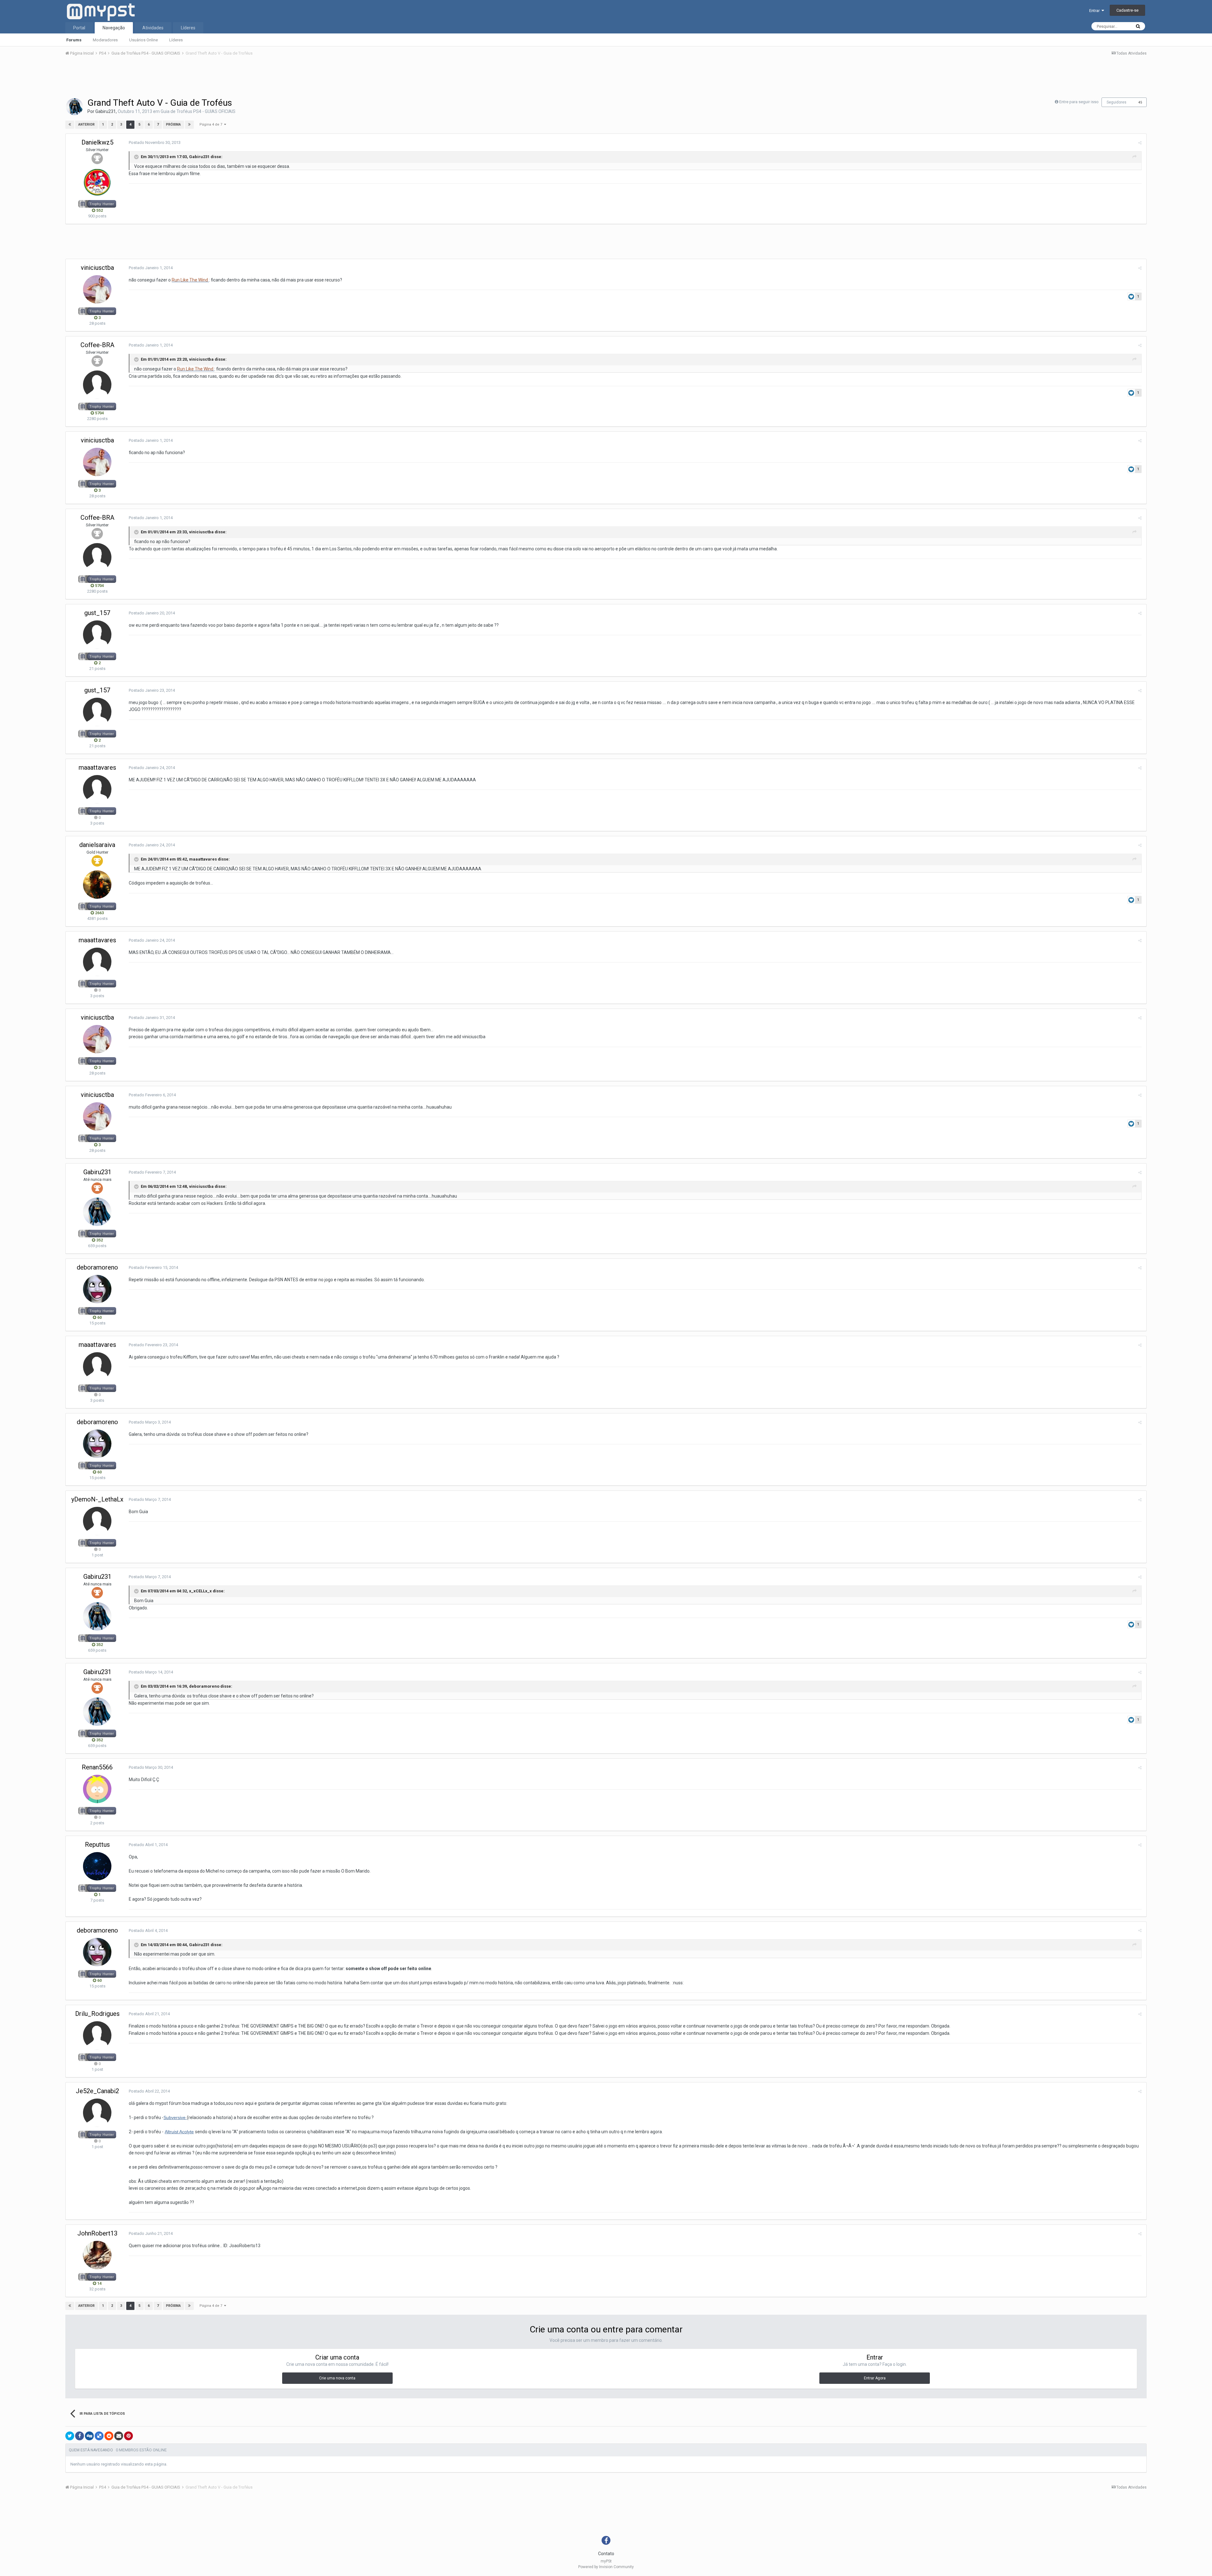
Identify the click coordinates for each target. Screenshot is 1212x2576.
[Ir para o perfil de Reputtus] (97, 1866)
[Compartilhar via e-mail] (119, 2436)
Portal (79, 28)
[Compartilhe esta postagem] (1140, 143)
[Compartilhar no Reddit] (109, 2436)
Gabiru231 (106, 111)
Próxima (173, 124)
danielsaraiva (97, 845)
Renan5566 (97, 1767)
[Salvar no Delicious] (99, 2436)
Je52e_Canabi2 (97, 2091)
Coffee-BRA (97, 345)
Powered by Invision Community (606, 2567)
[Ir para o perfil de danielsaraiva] (97, 885)
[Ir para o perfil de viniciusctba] (97, 289)
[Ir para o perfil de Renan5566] (97, 1789)
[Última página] (189, 125)
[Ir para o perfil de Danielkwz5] (97, 182)
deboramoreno (97, 1267)
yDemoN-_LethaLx (97, 1499)
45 (1140, 102)
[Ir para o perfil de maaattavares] (97, 789)
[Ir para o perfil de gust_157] (97, 635)
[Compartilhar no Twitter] (70, 2436)
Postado (155, 142)
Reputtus (97, 1845)
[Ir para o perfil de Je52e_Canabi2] (97, 2113)
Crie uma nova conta (337, 2378)
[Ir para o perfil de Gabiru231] (74, 107)
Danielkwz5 (97, 142)
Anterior (86, 124)
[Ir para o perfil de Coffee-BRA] (97, 385)
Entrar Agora (875, 2378)
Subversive (175, 2117)
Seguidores (1117, 102)
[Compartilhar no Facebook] (80, 2436)
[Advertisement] (606, 79)
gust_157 (97, 613)
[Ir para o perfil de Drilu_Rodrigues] (97, 2035)
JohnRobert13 (97, 2233)
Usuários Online (143, 40)
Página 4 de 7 (212, 124)
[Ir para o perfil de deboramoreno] (97, 1289)
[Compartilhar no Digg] (89, 2436)
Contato (606, 2554)
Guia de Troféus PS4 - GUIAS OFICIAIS (198, 111)
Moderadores (105, 40)
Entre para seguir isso (1079, 102)
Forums (74, 40)
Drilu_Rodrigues (97, 2014)
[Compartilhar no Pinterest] (128, 2436)
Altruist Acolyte (179, 2132)
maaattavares (97, 767)
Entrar (1095, 11)
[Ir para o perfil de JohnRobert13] (97, 2255)
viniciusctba (97, 268)
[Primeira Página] (70, 125)
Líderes (176, 40)
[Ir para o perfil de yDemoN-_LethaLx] (97, 1521)
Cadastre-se (1127, 10)
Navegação (114, 28)
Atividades (153, 28)
